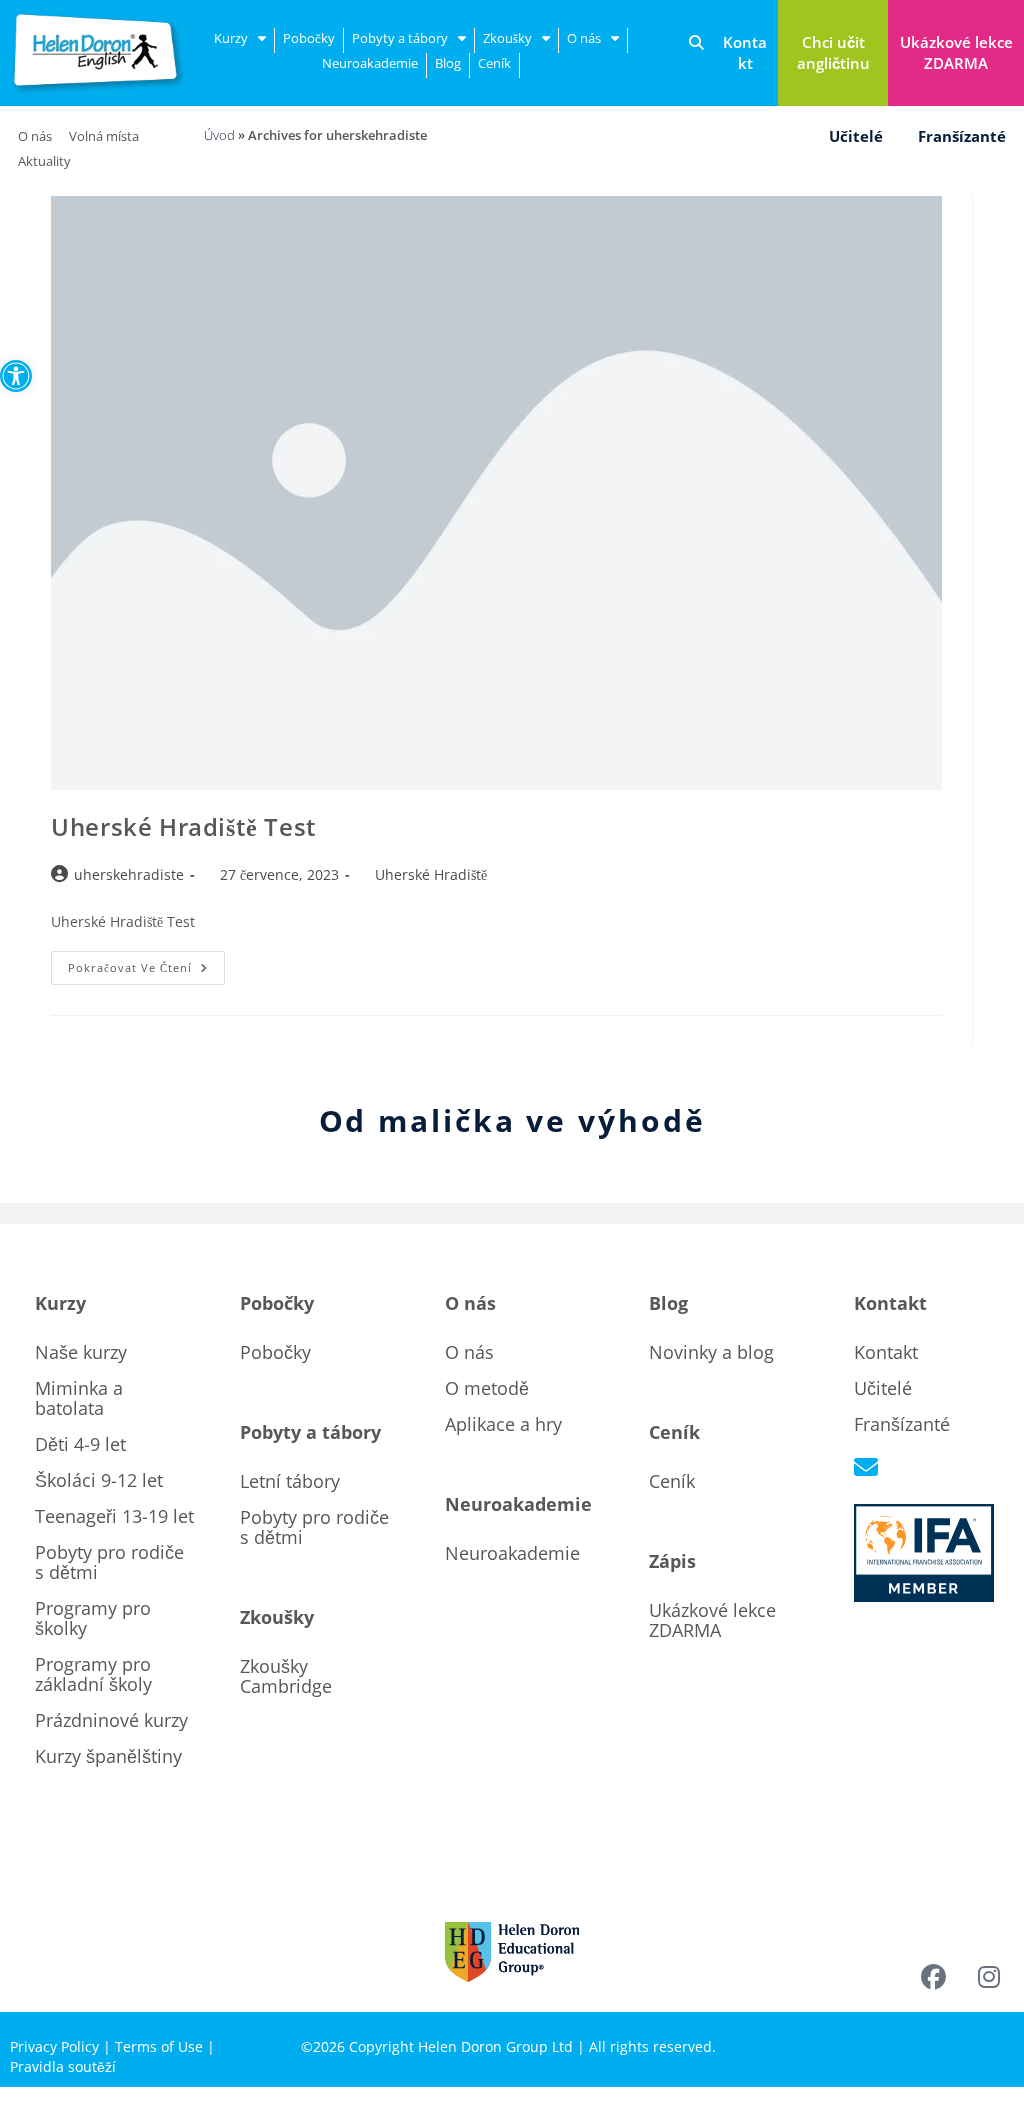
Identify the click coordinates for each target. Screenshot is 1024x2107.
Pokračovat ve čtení (146, 963)
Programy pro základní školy (93, 1674)
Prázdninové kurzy (111, 1720)
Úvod (219, 135)
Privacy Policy (54, 2046)
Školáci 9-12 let (99, 1480)
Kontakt (886, 1352)
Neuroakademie (370, 63)
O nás (584, 38)
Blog (448, 63)
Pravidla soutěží (63, 2066)
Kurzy (231, 38)
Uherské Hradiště (431, 874)
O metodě (487, 1388)
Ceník (494, 63)
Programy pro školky (93, 1618)
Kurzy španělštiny (108, 1756)
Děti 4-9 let (80, 1444)
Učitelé (856, 136)
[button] (16, 376)
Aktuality (44, 161)
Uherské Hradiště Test (184, 826)
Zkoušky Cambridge (286, 1676)
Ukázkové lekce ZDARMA (712, 1620)
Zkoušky (507, 38)
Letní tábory (290, 1481)
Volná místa (104, 136)
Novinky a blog (711, 1352)
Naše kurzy (81, 1352)
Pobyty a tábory (400, 38)
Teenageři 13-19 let (114, 1516)
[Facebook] (934, 1977)
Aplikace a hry (503, 1424)
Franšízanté (962, 136)
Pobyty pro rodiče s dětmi (109, 1562)
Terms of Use (159, 2046)
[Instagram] (989, 1977)
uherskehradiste (129, 874)
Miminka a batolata (79, 1398)
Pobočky (309, 38)
